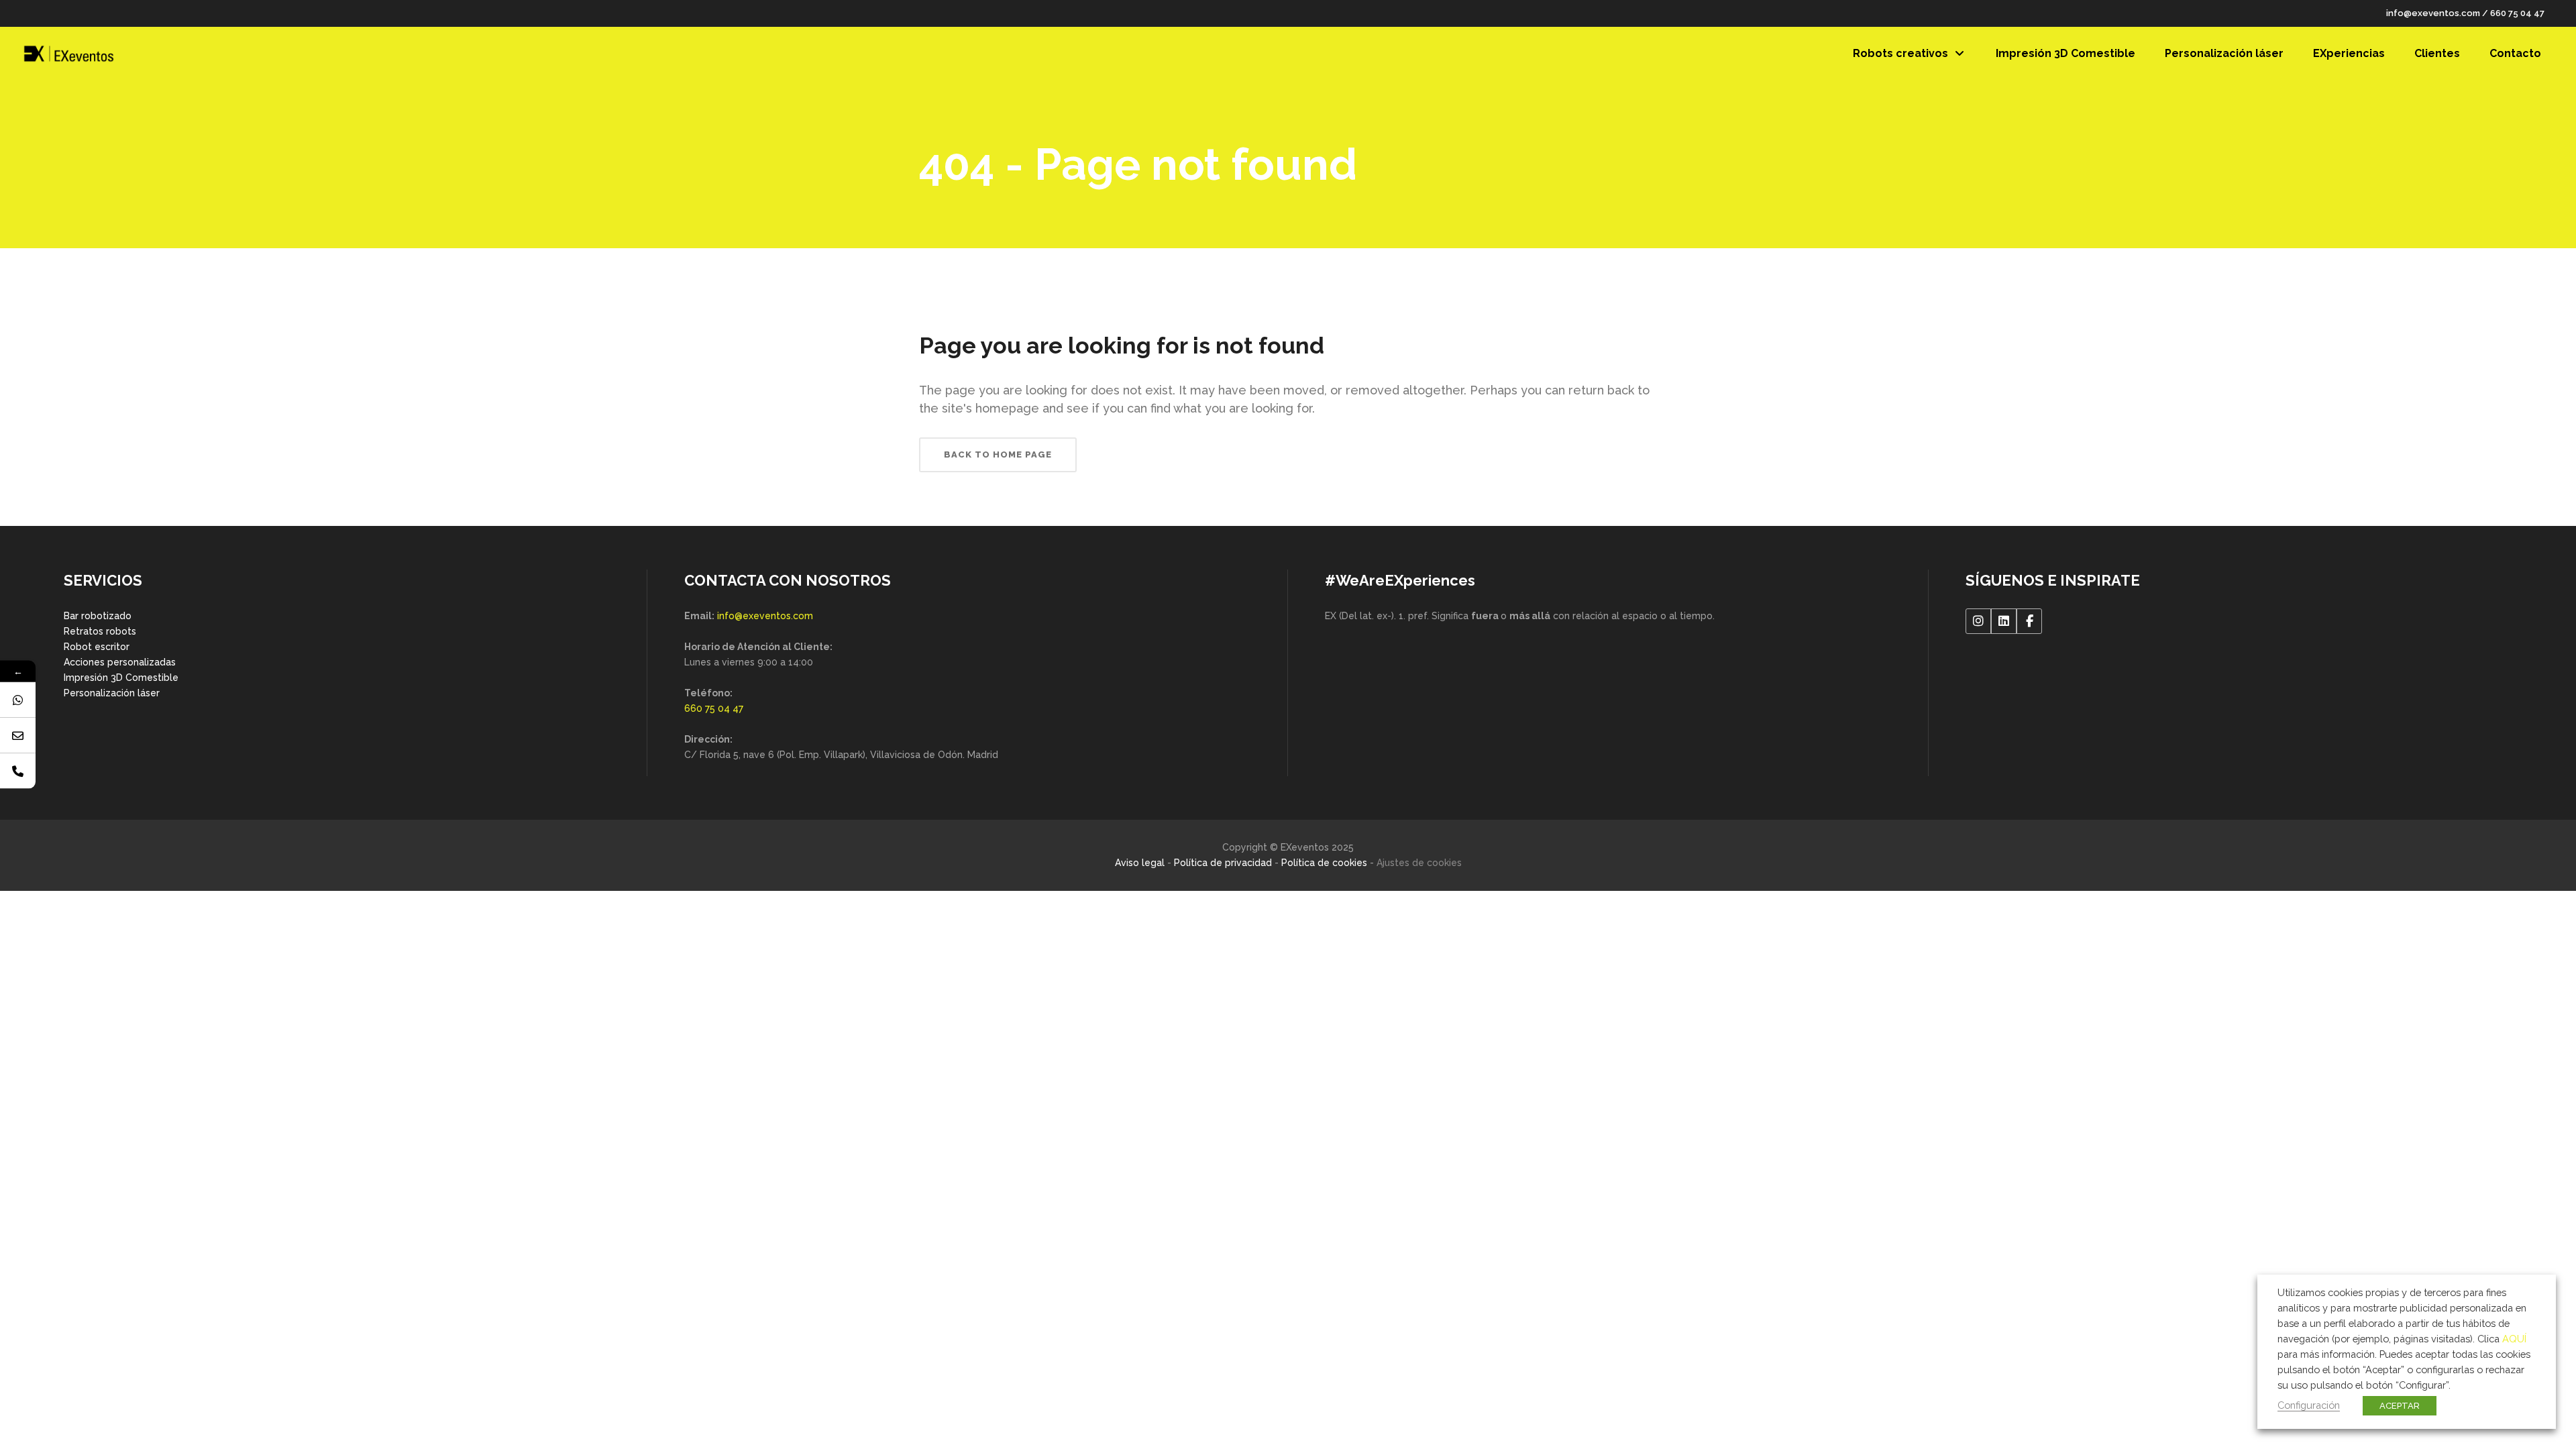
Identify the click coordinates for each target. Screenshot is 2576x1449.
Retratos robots (100, 631)
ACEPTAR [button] (2400, 1406)
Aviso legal (1140, 863)
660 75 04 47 (2517, 13)
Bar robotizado (98, 616)
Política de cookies (1324, 863)
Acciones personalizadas (120, 662)
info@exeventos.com (2433, 13)
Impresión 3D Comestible (121, 678)
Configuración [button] (2309, 1405)
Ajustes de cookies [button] (1419, 863)
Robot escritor (97, 647)
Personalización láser (112, 693)
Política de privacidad (1223, 863)
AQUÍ (2514, 1339)
